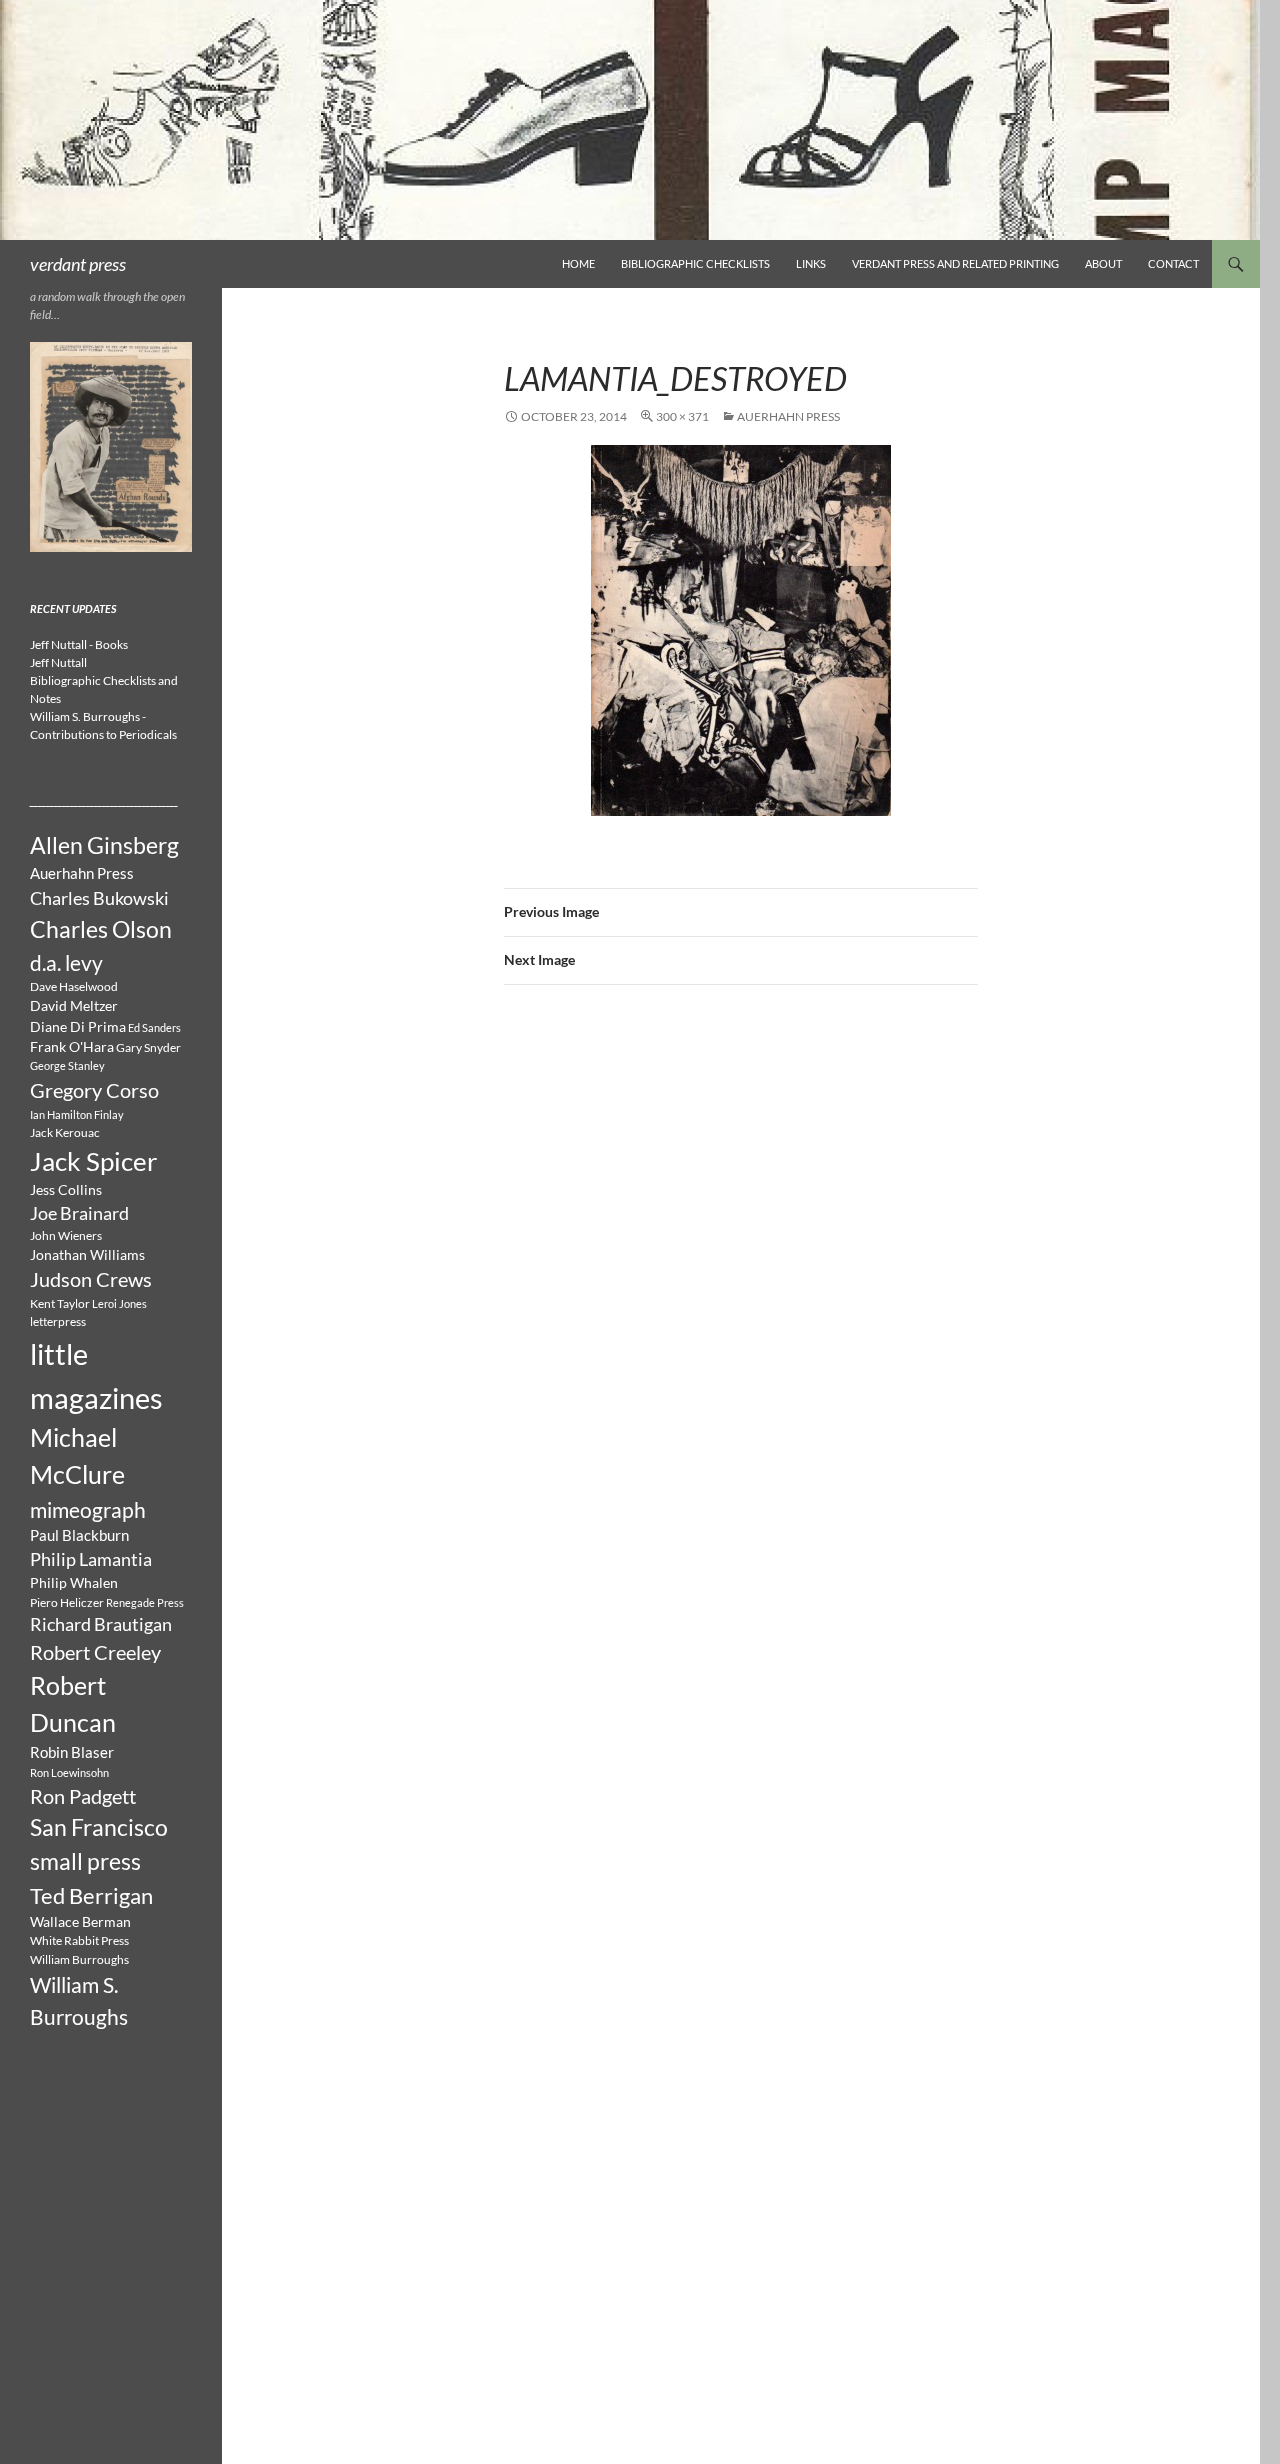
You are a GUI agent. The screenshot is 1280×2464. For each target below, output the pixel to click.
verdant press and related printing (955, 263)
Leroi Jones (119, 1303)
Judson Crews (91, 1279)
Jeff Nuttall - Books (79, 644)
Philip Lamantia (91, 1559)
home (578, 263)
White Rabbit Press (79, 1940)
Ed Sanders (154, 1027)
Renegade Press (145, 1602)
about (1103, 263)
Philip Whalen (74, 1583)
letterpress (58, 1321)
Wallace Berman (80, 1922)
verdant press (78, 264)
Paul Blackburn (79, 1535)
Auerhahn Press (788, 416)
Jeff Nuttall (58, 662)
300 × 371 (682, 416)
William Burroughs (79, 1959)
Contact (1173, 263)
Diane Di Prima (78, 1027)
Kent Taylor (60, 1303)
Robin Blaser (72, 1752)
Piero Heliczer (67, 1602)
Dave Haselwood (74, 986)
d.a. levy (66, 962)
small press (85, 1861)
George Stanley (67, 1065)
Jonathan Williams (87, 1255)
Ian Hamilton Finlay (77, 1114)
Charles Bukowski (99, 898)
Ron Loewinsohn (69, 1772)
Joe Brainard (79, 1213)
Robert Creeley (95, 1652)
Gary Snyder (148, 1047)
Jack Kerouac (65, 1132)
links (811, 263)
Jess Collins (66, 1190)
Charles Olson (101, 929)
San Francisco (99, 1827)
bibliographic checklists (695, 263)
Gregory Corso (94, 1090)
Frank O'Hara (72, 1047)
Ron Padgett (83, 1796)
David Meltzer (74, 1006)
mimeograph (88, 1509)
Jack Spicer (93, 1161)
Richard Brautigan (101, 1624)
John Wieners (66, 1235)
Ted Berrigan (91, 1896)
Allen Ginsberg (104, 845)
